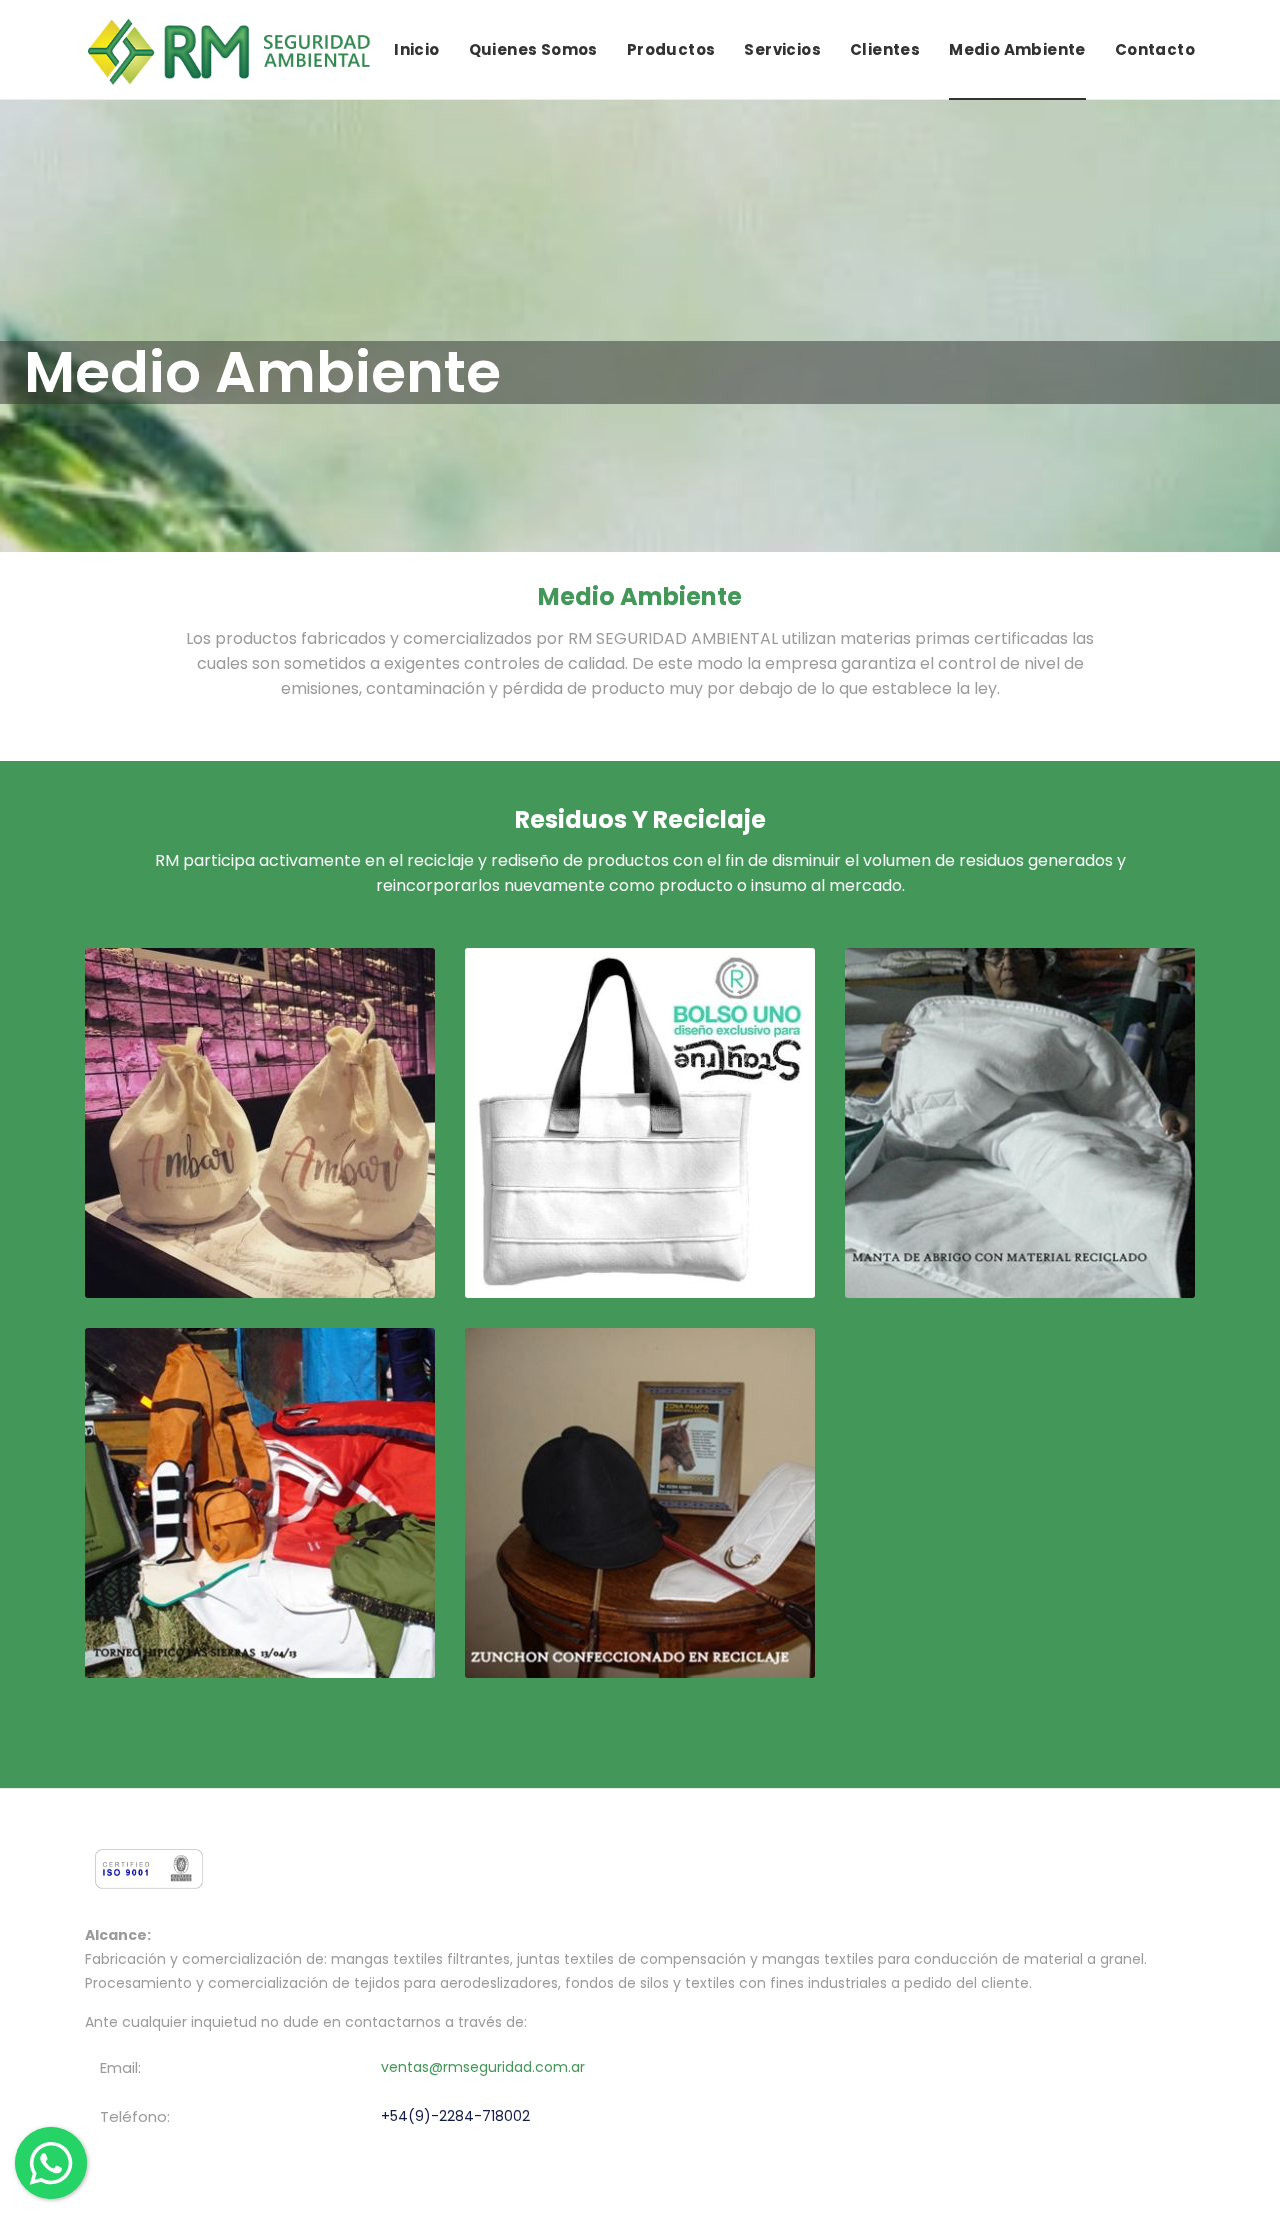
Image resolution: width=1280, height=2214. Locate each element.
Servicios (782, 49)
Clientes (885, 49)
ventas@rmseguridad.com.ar (483, 2067)
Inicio (416, 49)
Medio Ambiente (1017, 49)
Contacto (1155, 49)
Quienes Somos (533, 49)
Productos (671, 49)
